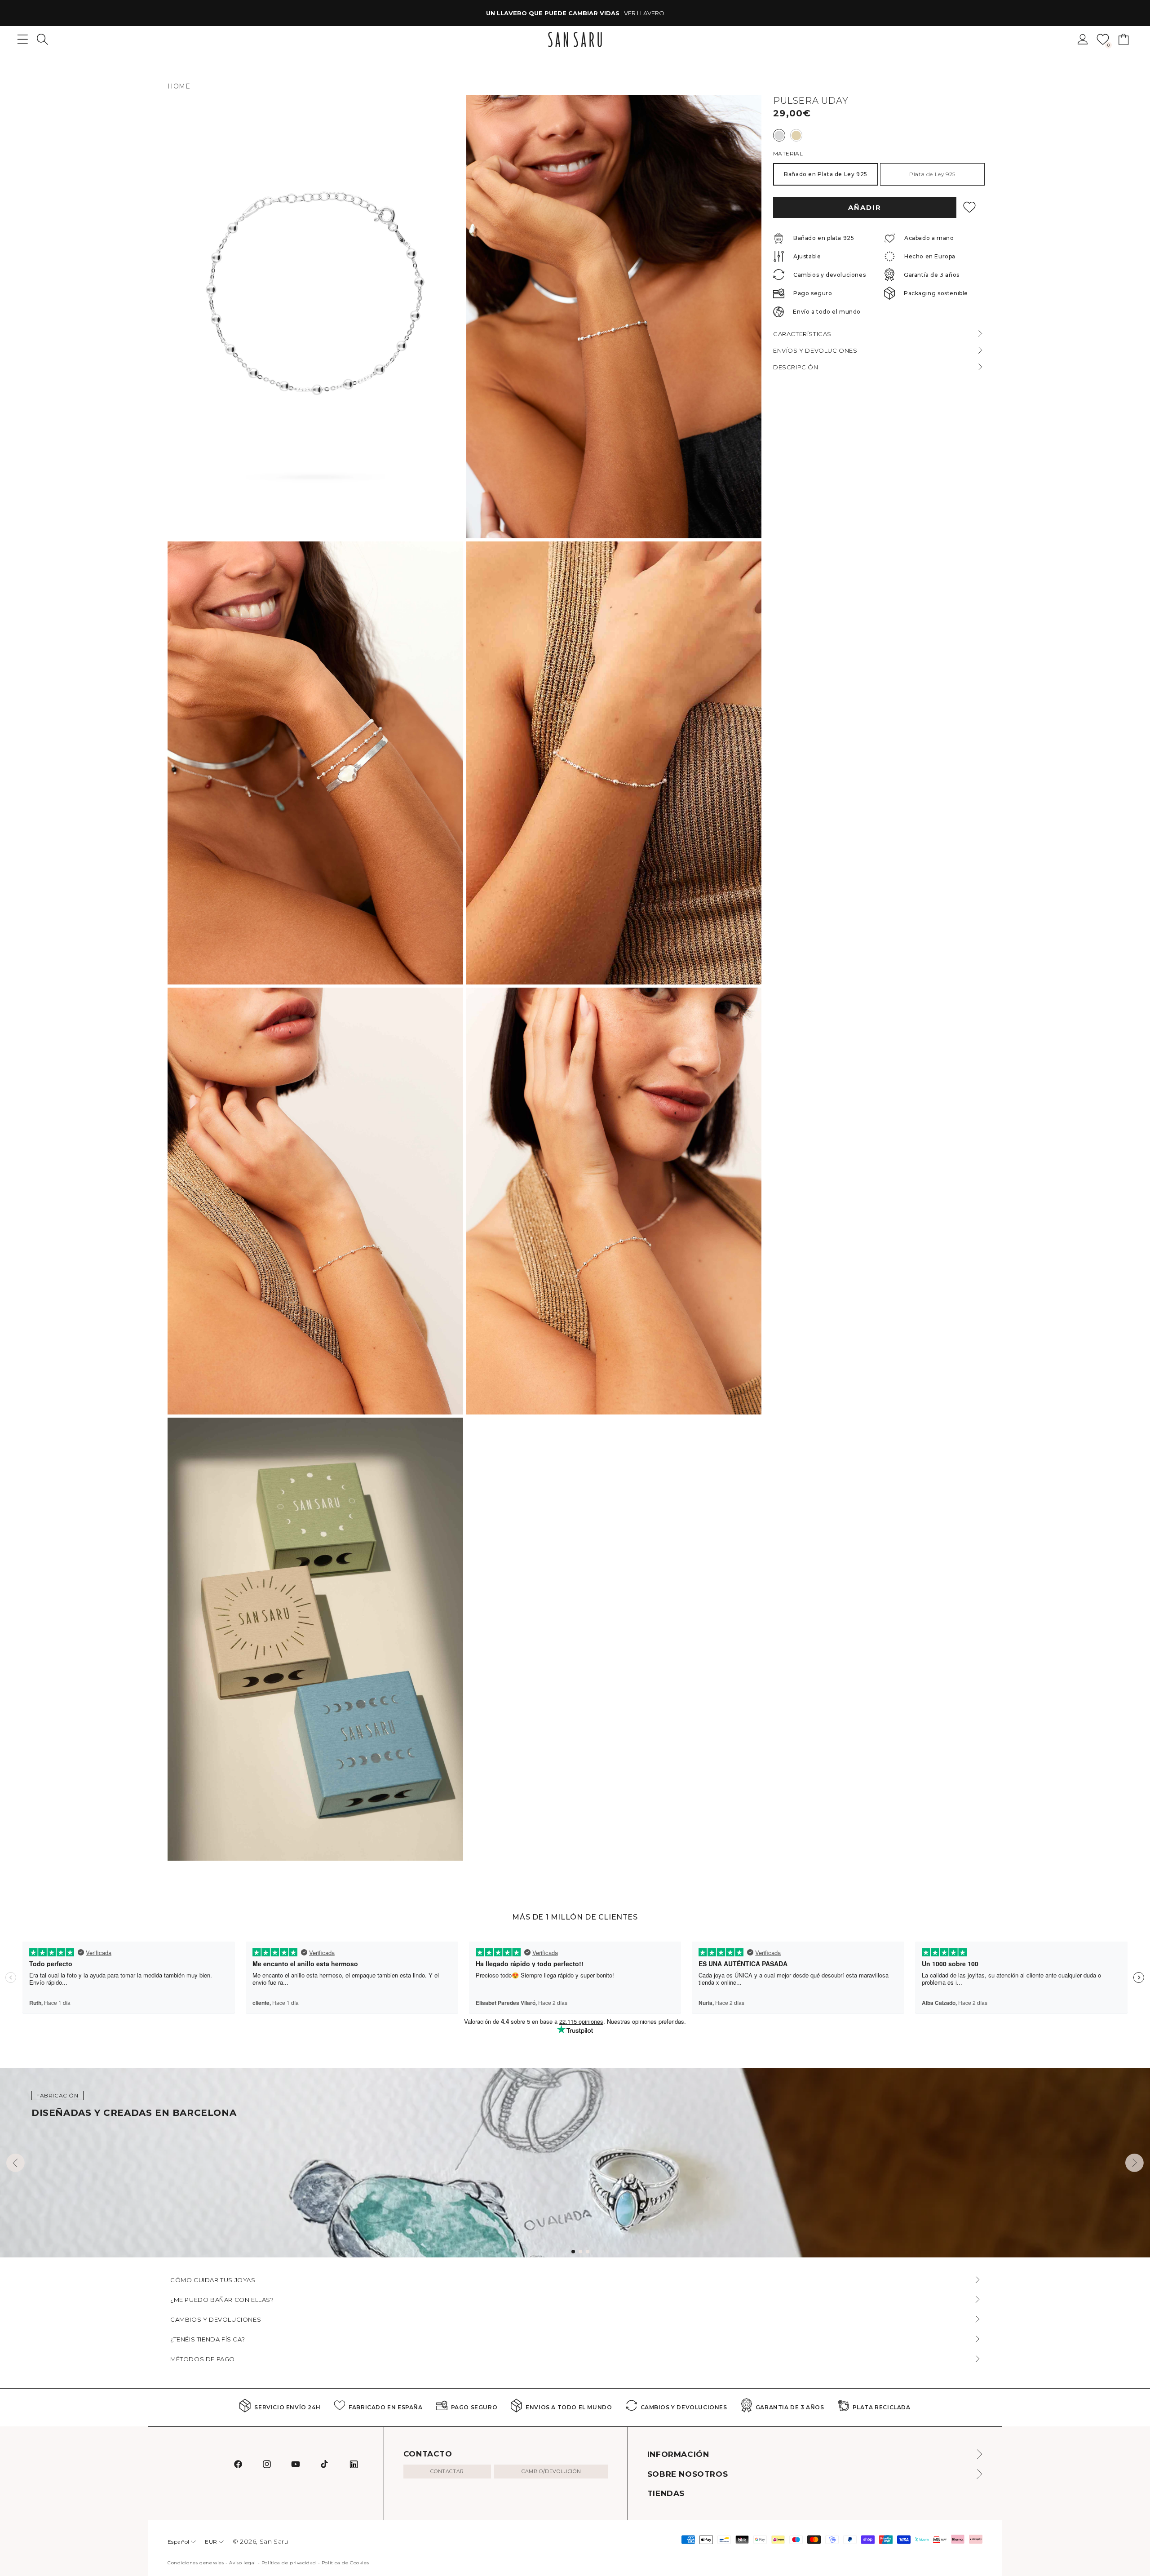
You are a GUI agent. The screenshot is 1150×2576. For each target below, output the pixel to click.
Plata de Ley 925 (932, 174)
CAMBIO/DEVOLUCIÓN (551, 2471)
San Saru (274, 2541)
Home (179, 86)
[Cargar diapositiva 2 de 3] (580, 2252)
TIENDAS (666, 2493)
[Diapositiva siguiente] (1135, 2163)
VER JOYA (631, 13)
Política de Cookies (345, 2563)
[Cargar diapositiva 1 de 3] (573, 2252)
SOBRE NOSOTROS (688, 2474)
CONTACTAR (447, 2471)
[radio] (779, 135)
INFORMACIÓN (678, 2454)
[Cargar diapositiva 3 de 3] (588, 2252)
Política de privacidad (289, 2563)
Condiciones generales (196, 2563)
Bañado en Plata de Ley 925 (826, 174)
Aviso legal (243, 2563)
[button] (42, 39)
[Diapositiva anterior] (15, 2163)
